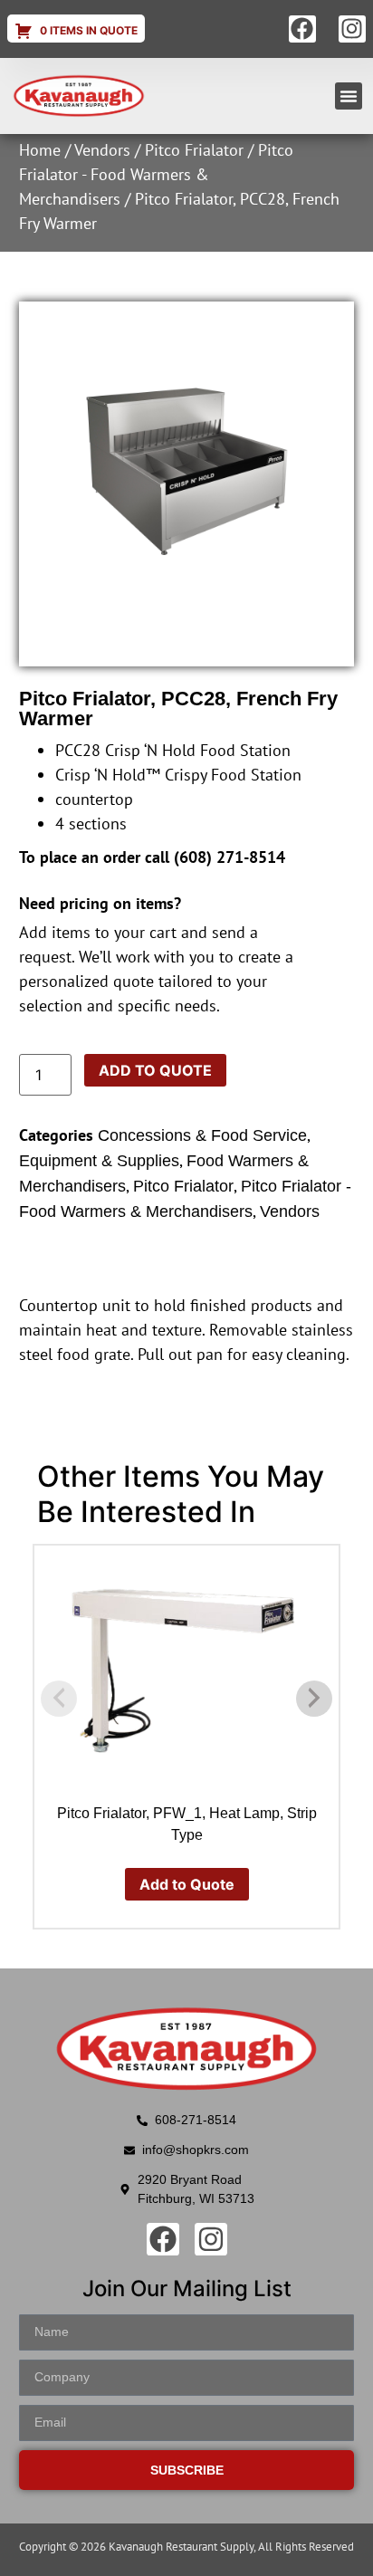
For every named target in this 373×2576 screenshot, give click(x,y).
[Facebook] (302, 29)
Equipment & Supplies (99, 1161)
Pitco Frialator (194, 150)
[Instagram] (352, 29)
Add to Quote (155, 1070)
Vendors (102, 150)
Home (40, 150)
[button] (349, 96)
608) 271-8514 (232, 857)
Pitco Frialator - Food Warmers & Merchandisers (156, 174)
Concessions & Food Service (202, 1135)
